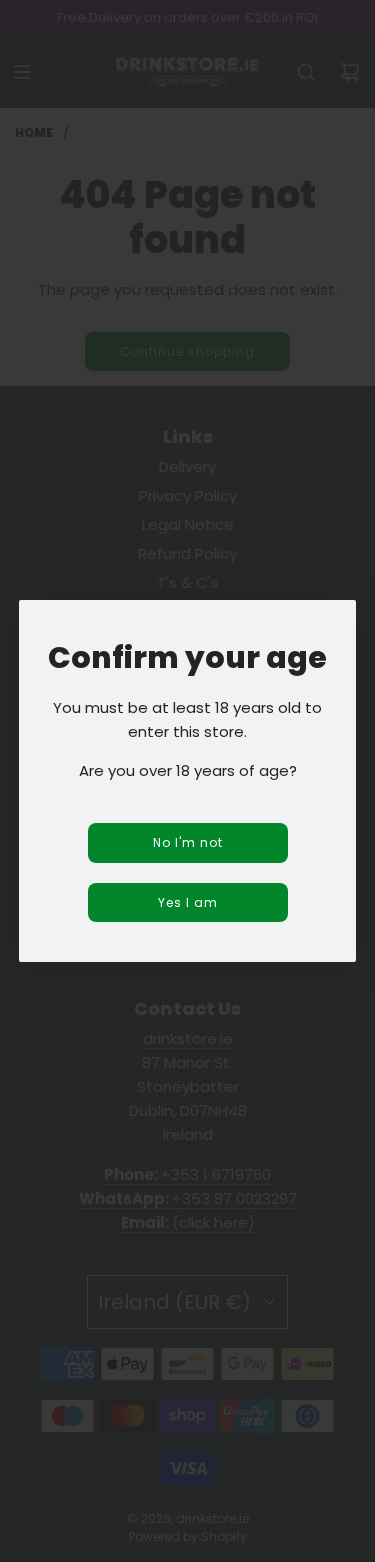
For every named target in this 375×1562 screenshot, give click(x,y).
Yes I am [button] (188, 902)
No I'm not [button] (188, 842)
